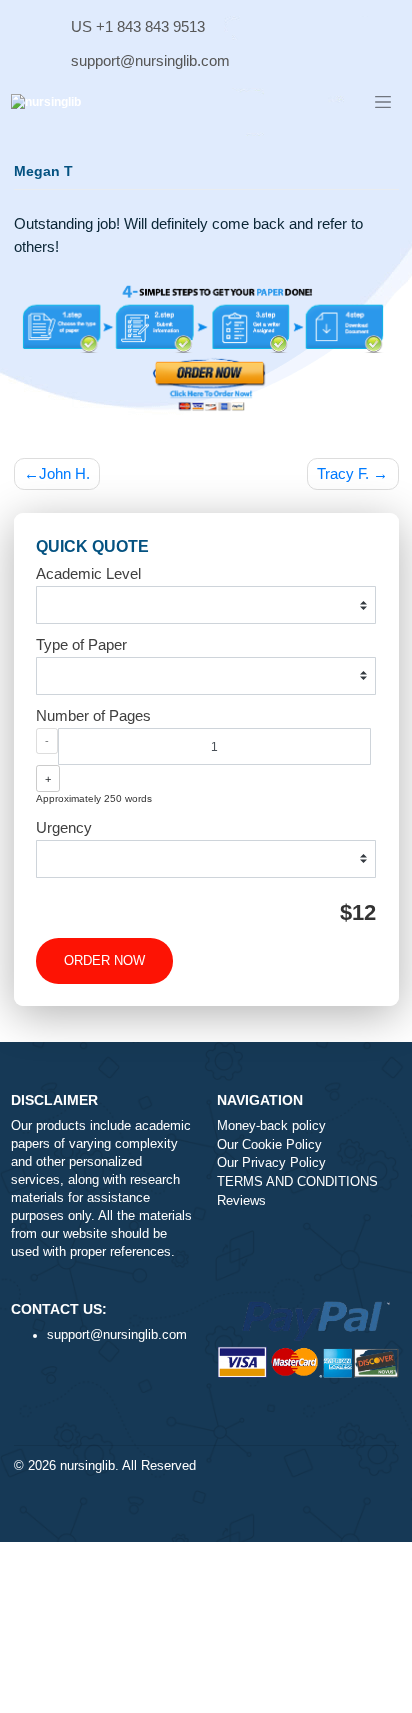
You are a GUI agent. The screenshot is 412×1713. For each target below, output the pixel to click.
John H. (64, 473)
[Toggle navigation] (383, 103)
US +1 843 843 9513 (138, 26)
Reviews (241, 1201)
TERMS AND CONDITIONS (297, 1182)
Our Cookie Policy (269, 1145)
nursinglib (87, 1466)
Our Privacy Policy (271, 1163)
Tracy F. (343, 473)
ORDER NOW (104, 961)
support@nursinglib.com (150, 60)
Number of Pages (93, 715)
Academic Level (88, 573)
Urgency (64, 827)
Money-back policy (271, 1126)
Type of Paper (81, 644)
